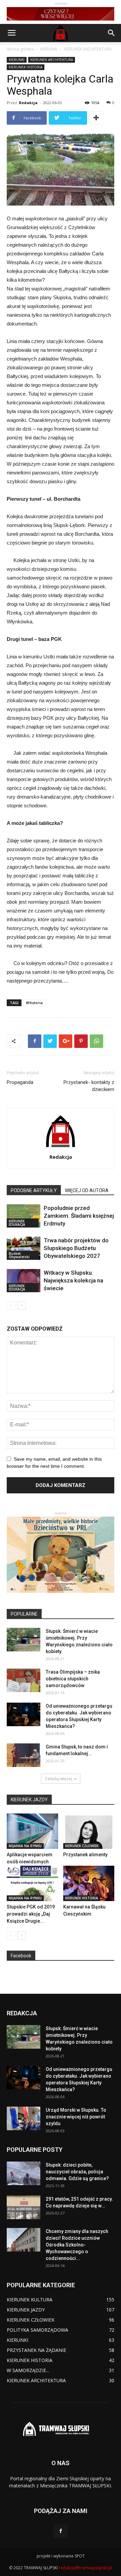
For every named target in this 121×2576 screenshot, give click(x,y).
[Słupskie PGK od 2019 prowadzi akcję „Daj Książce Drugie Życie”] (32, 1883)
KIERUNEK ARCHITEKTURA (88, 49)
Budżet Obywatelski (19, 1255)
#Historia (34, 1003)
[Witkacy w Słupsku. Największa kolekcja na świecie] (24, 1281)
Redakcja (28, 103)
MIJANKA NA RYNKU (25, 1846)
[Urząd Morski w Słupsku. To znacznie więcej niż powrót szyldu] (24, 2118)
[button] (112, 33)
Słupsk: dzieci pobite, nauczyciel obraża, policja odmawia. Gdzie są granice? (77, 2172)
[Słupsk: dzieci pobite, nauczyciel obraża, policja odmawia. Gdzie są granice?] (24, 2173)
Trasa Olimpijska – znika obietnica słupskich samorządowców (73, 1679)
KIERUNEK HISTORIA (26, 67)
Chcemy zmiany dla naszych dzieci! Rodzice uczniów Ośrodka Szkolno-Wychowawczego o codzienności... (77, 2245)
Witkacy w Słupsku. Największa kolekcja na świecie (73, 1280)
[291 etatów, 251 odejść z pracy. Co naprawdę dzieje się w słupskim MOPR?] (24, 2207)
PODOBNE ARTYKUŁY (34, 1190)
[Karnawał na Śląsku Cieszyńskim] (89, 1883)
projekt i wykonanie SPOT (61, 2556)
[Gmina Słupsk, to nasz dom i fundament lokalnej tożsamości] (24, 1755)
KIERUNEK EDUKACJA (17, 1223)
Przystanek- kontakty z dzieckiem (89, 1086)
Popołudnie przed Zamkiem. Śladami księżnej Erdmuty (79, 1216)
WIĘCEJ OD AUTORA (87, 1190)
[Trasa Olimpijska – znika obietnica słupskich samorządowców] (24, 1680)
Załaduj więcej (58, 1779)
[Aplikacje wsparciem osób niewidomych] (32, 1831)
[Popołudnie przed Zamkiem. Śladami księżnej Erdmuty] (24, 1216)
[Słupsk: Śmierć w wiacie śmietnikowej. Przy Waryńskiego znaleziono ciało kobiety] (24, 1640)
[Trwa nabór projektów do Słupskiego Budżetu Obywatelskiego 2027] (24, 1248)
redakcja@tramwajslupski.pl (86, 2568)
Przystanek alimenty (85, 1855)
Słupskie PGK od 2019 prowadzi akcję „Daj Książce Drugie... (31, 1914)
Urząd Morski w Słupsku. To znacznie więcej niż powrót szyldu (76, 2117)
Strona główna (20, 49)
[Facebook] (61, 2531)
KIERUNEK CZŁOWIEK (82, 1846)
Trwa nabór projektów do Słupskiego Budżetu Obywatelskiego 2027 (76, 1248)
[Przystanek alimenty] (89, 1831)
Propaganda (20, 1082)
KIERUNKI (49, 49)
